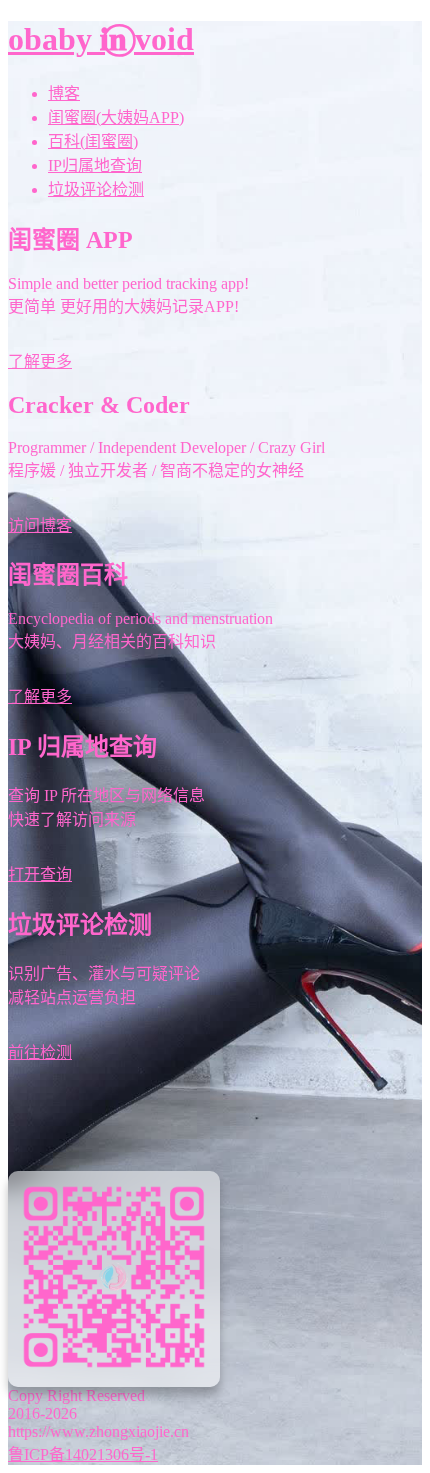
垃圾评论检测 (96, 189)
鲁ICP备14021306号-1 (83, 1454)
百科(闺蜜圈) (93, 141)
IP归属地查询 (95, 165)
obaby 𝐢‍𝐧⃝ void (101, 39)
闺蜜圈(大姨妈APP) (116, 117)
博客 (64, 93)
